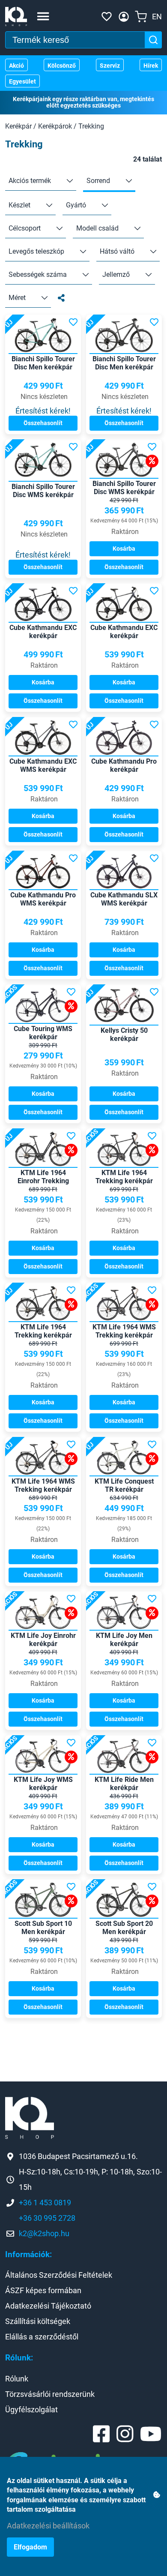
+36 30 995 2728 (47, 2218)
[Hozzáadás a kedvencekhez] (73, 322)
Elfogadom (30, 2547)
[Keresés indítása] (153, 40)
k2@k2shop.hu (44, 2233)
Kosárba (124, 549)
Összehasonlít (43, 423)
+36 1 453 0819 (45, 2203)
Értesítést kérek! (43, 411)
